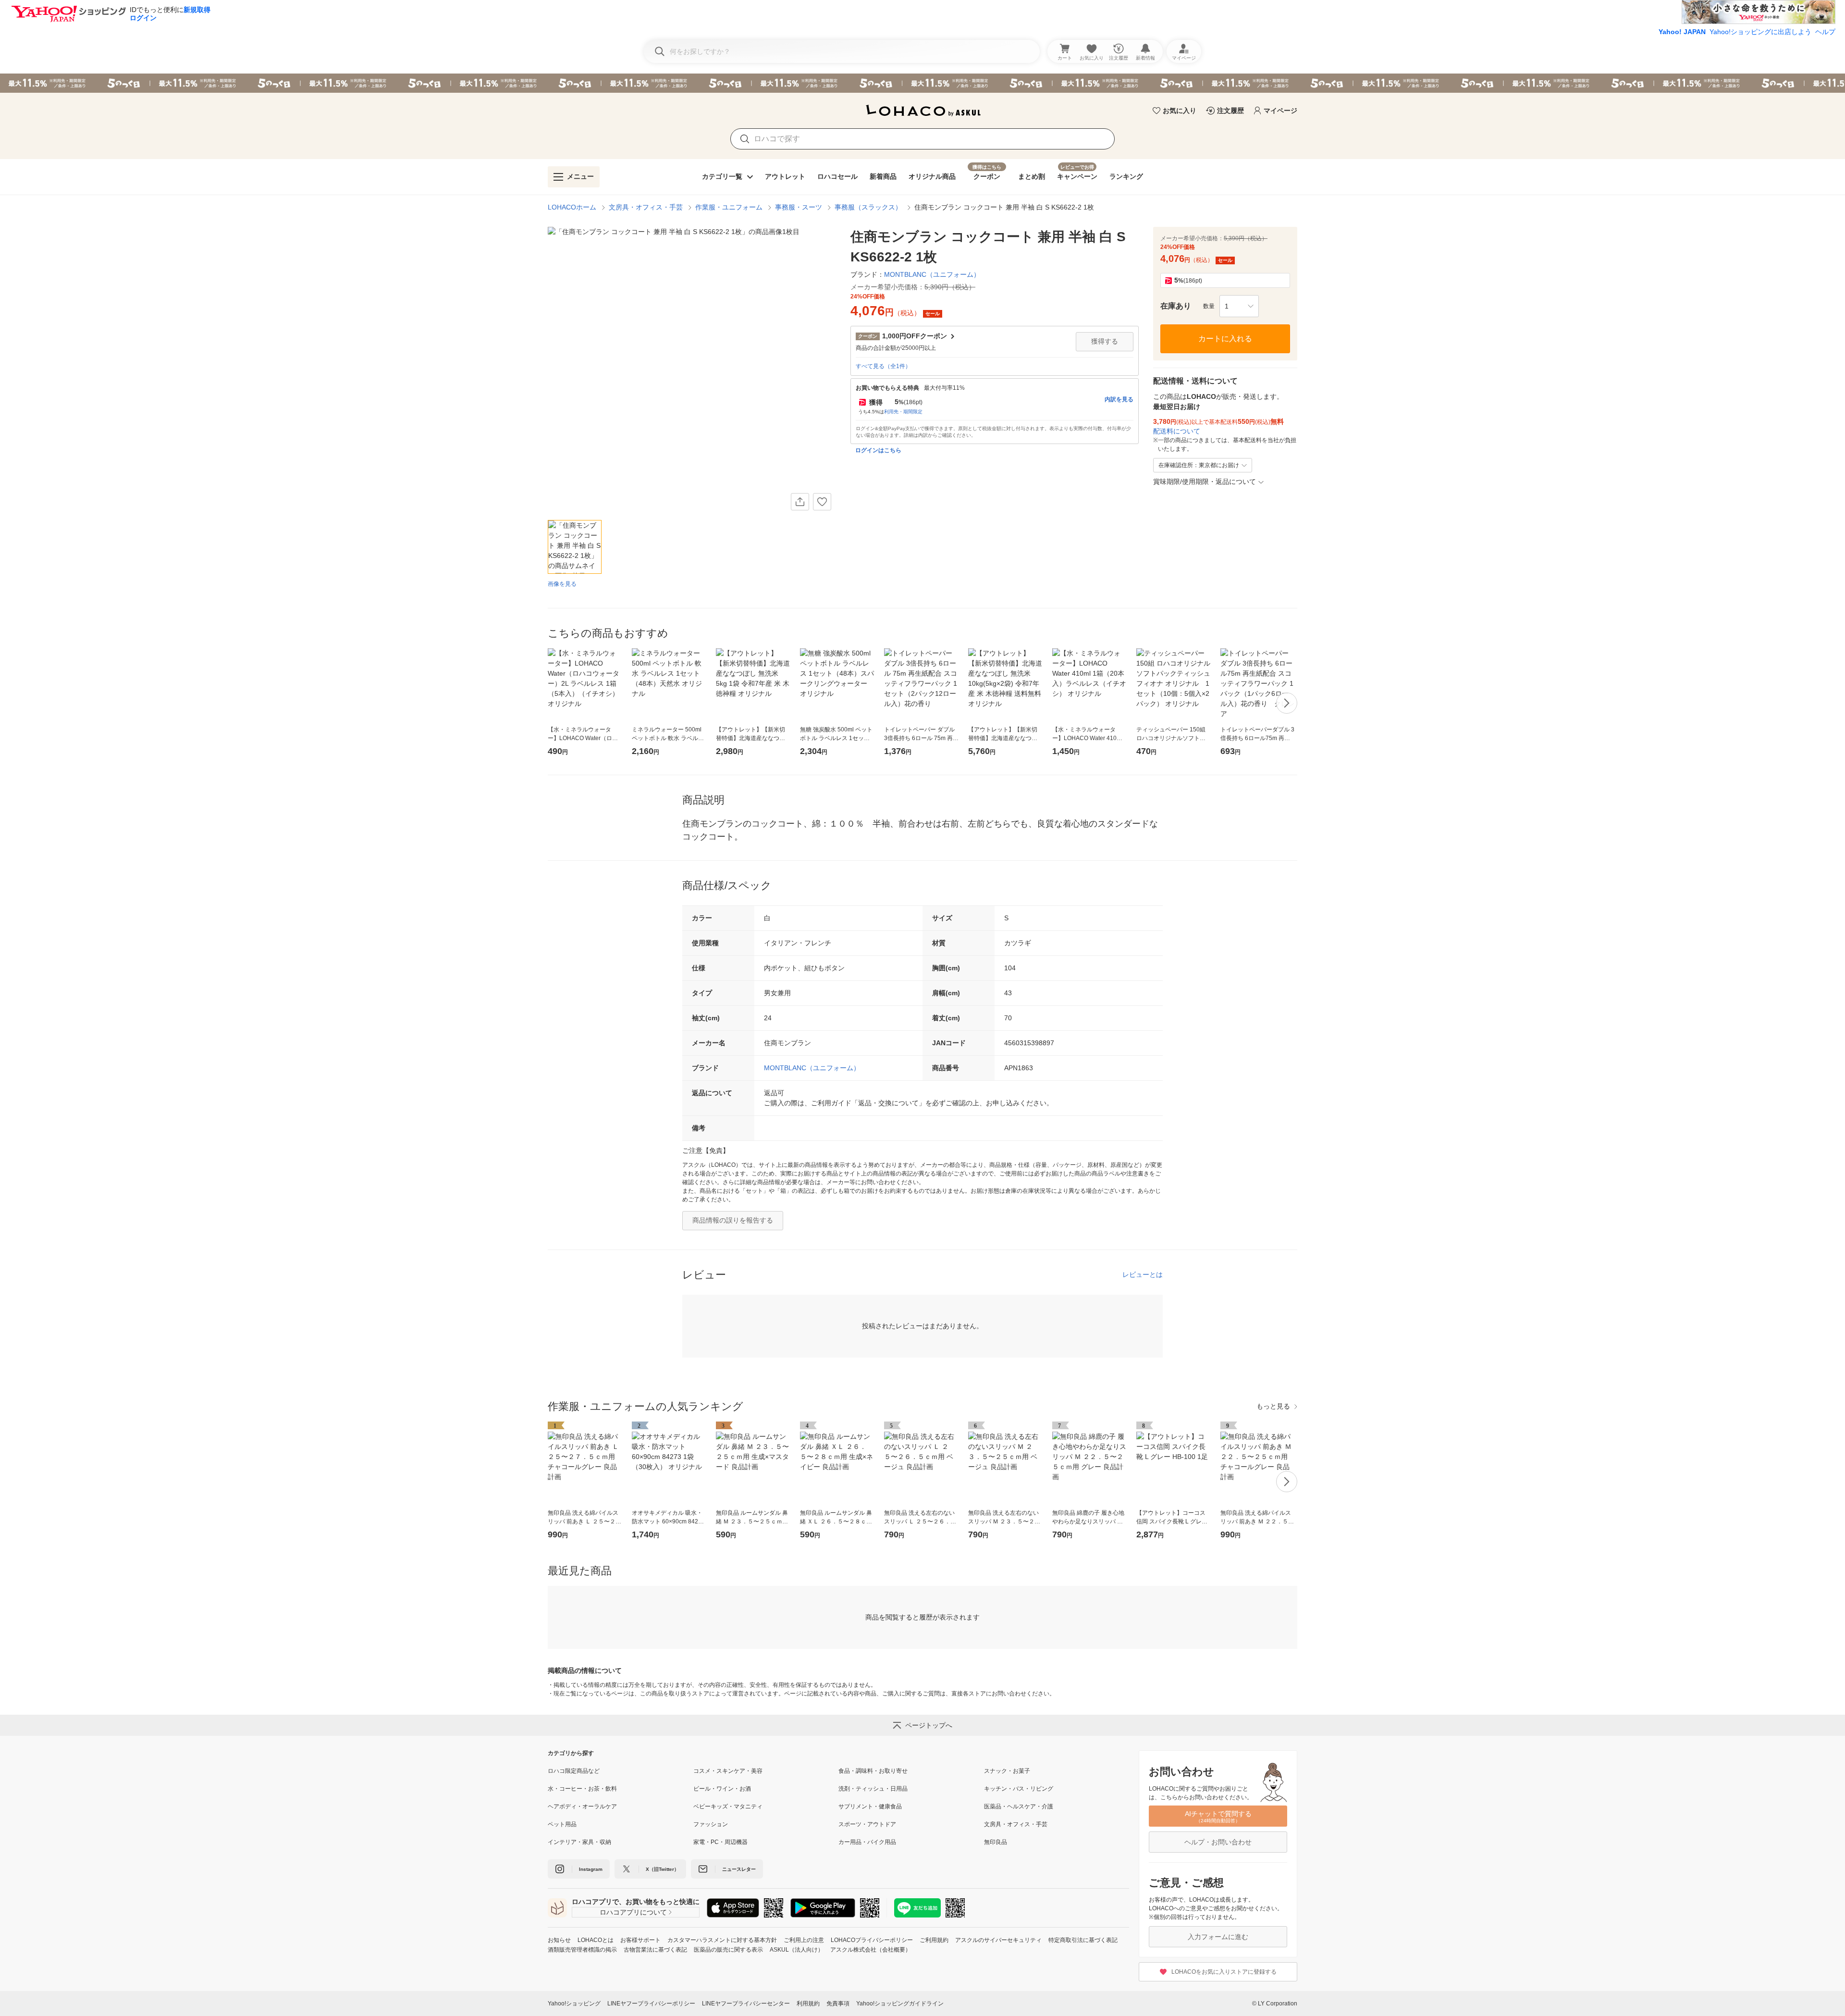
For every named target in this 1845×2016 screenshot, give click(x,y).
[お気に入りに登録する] (822, 502)
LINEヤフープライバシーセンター (746, 2004)
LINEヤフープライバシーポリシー (651, 2004)
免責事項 (838, 2004)
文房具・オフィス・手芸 (646, 207)
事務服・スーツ (799, 207)
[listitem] (621, 1771)
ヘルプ (1825, 32)
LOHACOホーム (572, 207)
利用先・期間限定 (903, 412)
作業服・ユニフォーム (729, 207)
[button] (1239, 306)
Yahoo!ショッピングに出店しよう (1760, 32)
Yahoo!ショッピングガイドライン (900, 2004)
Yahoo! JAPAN (1682, 32)
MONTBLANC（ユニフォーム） (812, 1068)
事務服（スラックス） (868, 207)
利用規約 (808, 2004)
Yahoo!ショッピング (574, 2004)
